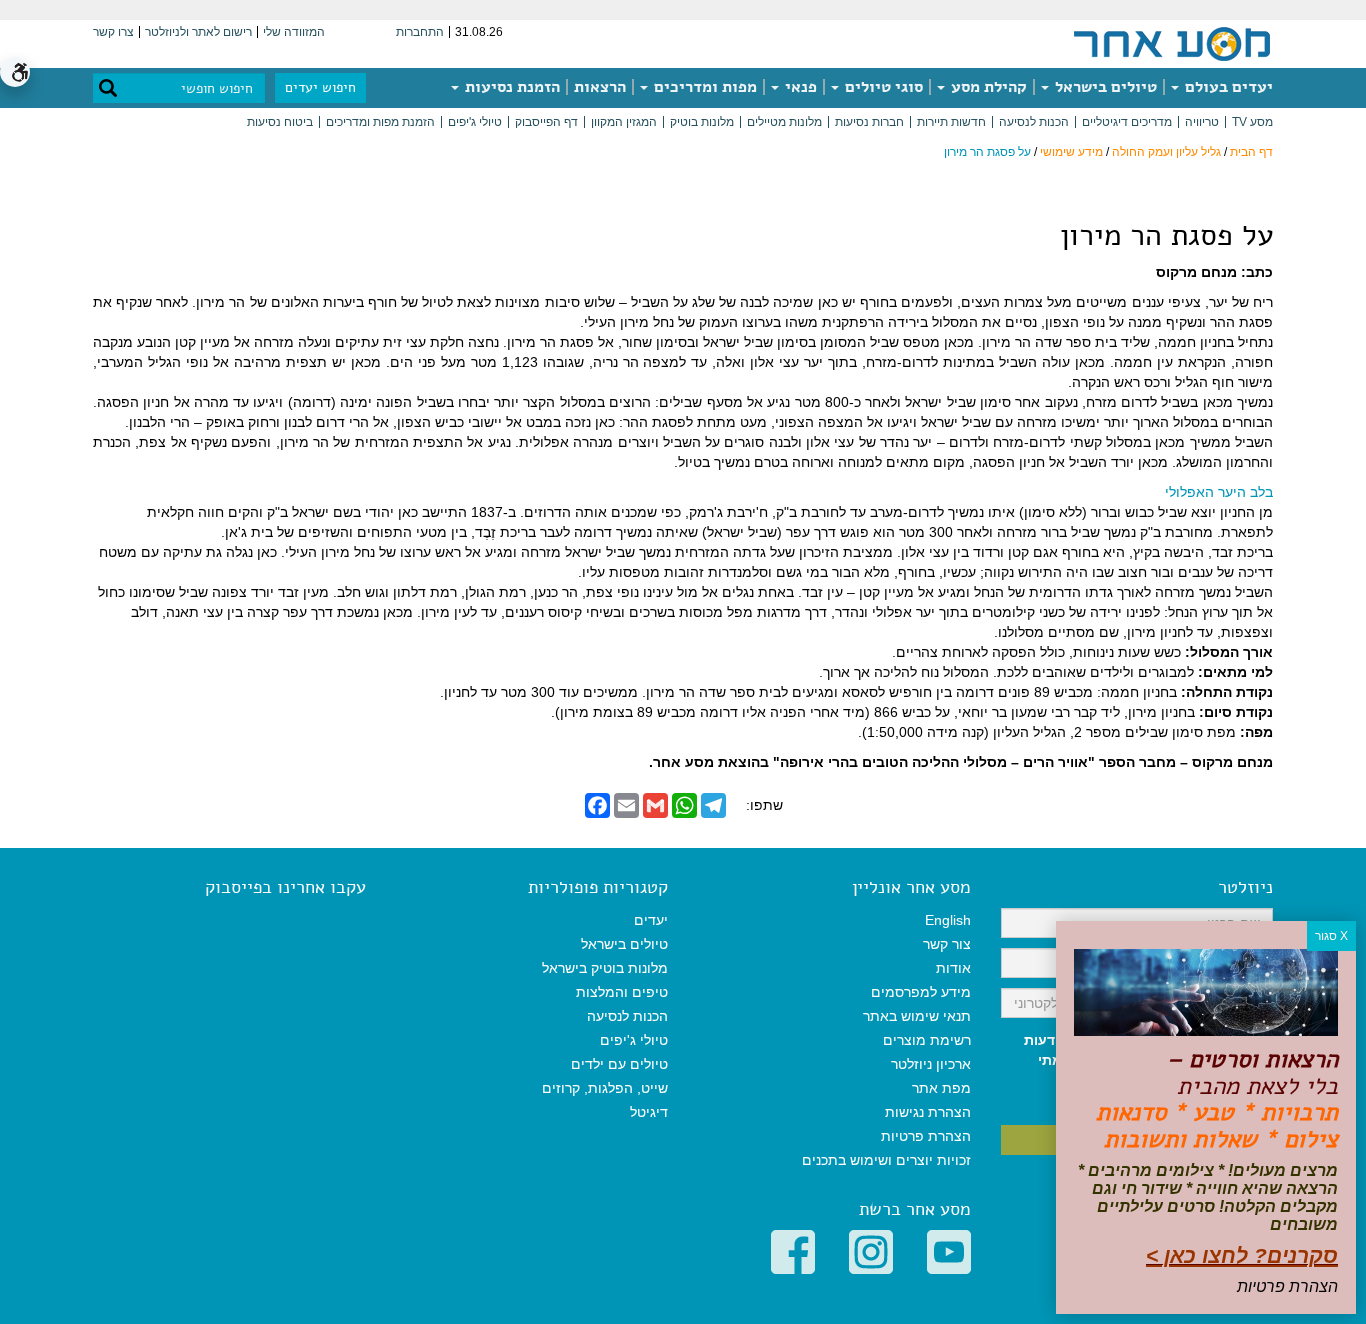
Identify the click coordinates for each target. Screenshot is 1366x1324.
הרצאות (600, 87)
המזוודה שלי (294, 32)
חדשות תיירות (951, 122)
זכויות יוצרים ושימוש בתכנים (886, 1160)
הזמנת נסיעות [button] (510, 87)
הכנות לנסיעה (1034, 122)
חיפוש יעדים (320, 87)
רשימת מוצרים (927, 1040)
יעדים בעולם (1227, 87)
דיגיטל (649, 1112)
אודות (953, 968)
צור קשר (947, 944)
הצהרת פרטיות (926, 1136)
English (948, 920)
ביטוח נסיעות (280, 122)
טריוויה (1202, 122)
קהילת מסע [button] (987, 87)
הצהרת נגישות (928, 1112)
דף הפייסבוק (546, 122)
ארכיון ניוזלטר (931, 1064)
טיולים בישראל (1104, 87)
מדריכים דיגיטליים (1127, 122)
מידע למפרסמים (921, 992)
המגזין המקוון (624, 122)
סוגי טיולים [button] (882, 87)
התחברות (420, 32)
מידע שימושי (1071, 152)
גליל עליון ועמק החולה (1166, 152)
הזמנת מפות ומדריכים (380, 122)
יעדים (651, 920)
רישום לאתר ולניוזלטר (198, 32)
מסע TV (1252, 122)
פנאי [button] (799, 87)
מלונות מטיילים (784, 122)
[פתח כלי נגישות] (15, 72)
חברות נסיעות (869, 122)
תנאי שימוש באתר (917, 1016)
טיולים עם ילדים (619, 1064)
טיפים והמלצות (622, 992)
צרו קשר (113, 32)
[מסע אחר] (1172, 43)
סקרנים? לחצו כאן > (1242, 1255)
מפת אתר (941, 1088)
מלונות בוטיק (702, 122)
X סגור (1331, 936)
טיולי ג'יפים (475, 122)
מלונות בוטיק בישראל (605, 968)
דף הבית (1251, 152)
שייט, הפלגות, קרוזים (605, 1088)
